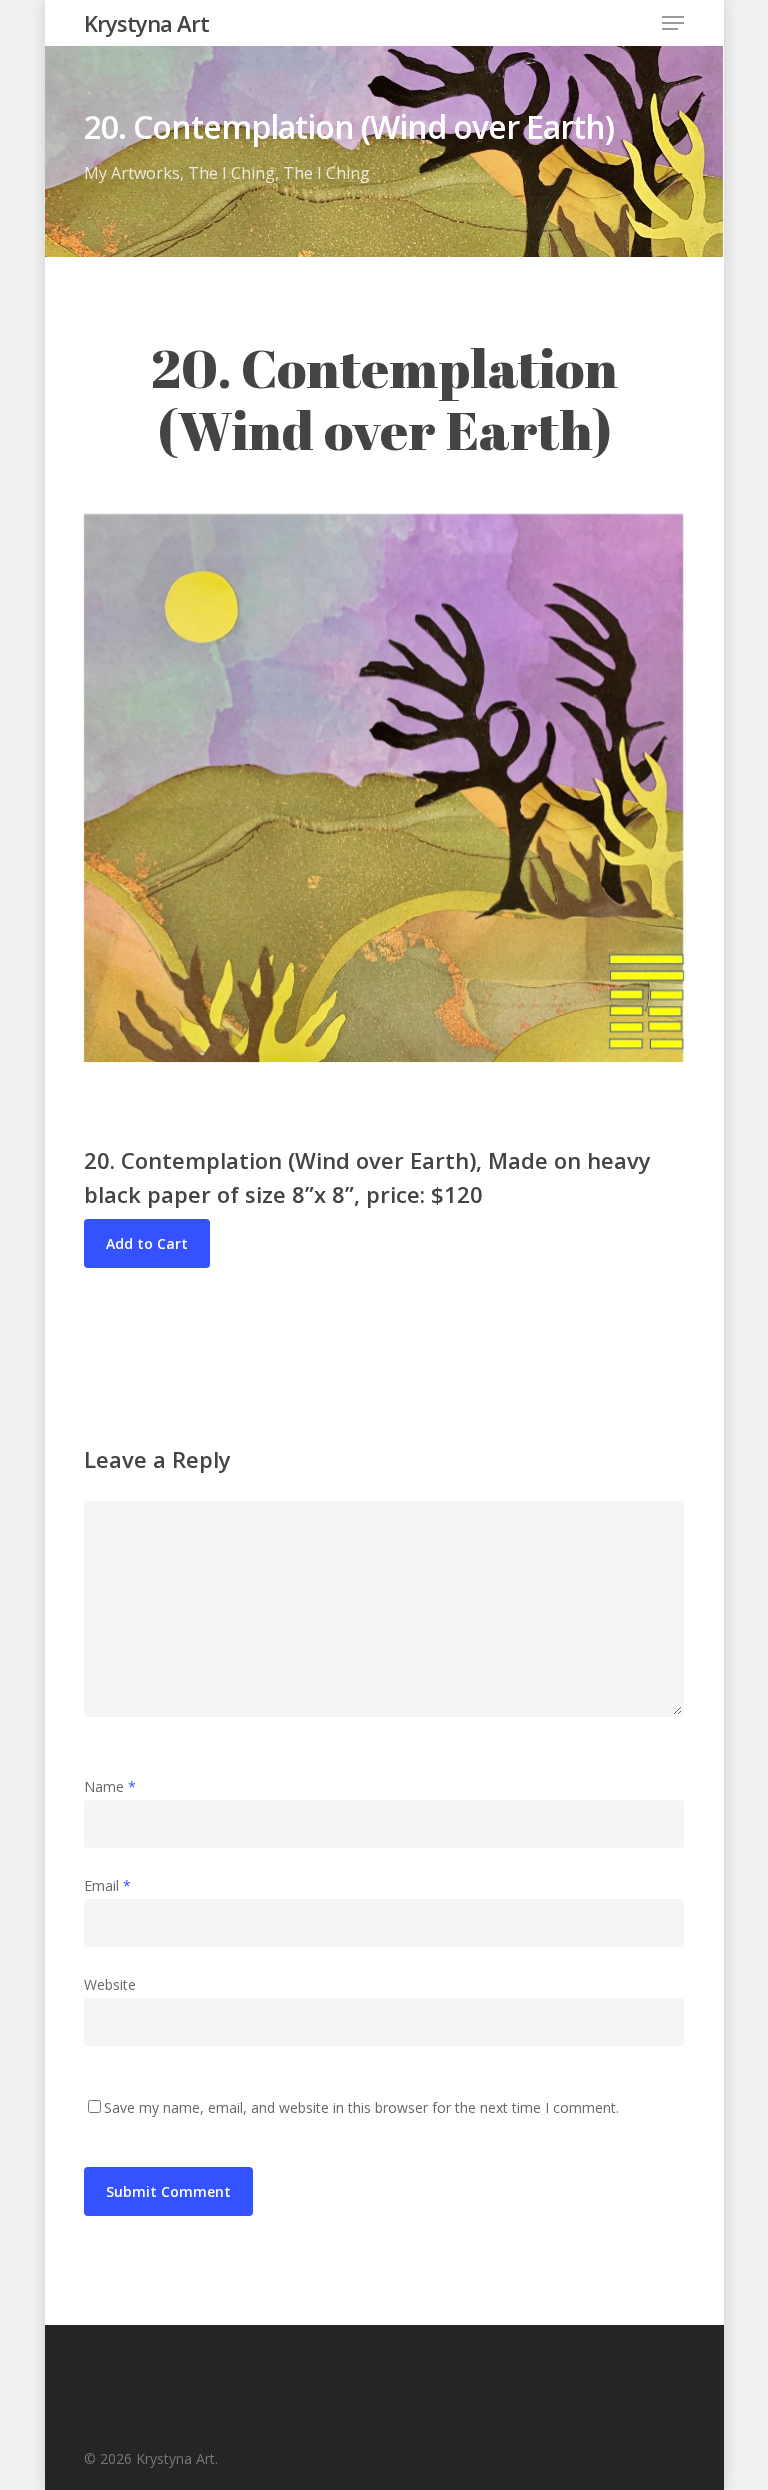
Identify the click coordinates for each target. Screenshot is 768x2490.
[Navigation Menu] (673, 23)
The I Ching (231, 173)
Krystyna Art (146, 23)
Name (110, 1786)
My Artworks (132, 173)
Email (107, 1885)
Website (110, 1984)
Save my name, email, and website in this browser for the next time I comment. (361, 2107)
